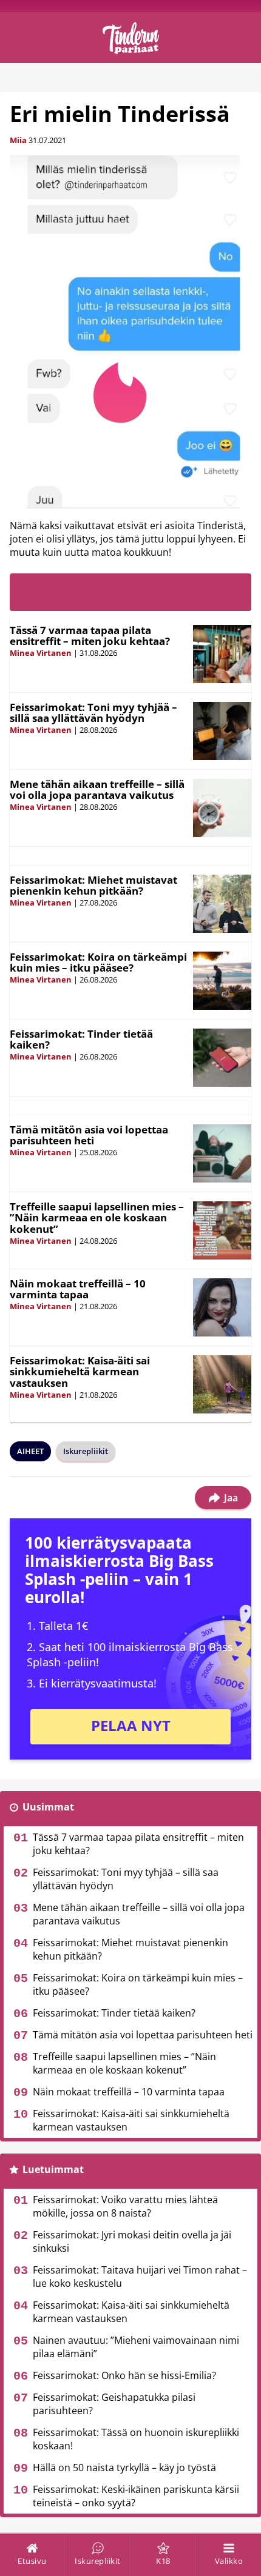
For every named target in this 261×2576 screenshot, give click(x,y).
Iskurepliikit (86, 1451)
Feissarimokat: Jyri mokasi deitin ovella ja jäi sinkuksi (132, 2241)
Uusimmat (48, 1807)
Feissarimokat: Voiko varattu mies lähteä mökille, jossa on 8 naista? (125, 2206)
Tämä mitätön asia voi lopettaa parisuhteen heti (89, 1135)
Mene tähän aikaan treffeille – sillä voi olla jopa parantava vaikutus (97, 790)
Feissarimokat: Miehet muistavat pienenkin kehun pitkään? (93, 886)
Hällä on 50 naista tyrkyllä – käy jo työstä (124, 2468)
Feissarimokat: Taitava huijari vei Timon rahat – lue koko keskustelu (140, 2277)
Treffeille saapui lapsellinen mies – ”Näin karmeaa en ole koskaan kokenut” (97, 1218)
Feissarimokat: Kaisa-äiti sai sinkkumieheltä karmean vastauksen (80, 1372)
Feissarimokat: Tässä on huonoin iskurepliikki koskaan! (136, 2439)
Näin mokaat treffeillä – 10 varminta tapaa (78, 1289)
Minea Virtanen (41, 653)
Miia (18, 140)
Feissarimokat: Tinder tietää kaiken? (81, 1039)
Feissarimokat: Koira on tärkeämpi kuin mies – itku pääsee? (98, 963)
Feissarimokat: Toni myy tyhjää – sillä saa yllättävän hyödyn (93, 713)
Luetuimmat (53, 2169)
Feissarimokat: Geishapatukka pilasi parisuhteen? (114, 2404)
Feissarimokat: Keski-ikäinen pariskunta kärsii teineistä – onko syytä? (136, 2496)
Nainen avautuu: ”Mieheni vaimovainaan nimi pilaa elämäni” (136, 2347)
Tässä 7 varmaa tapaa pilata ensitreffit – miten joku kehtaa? (90, 636)
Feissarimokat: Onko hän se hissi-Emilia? (124, 2375)
